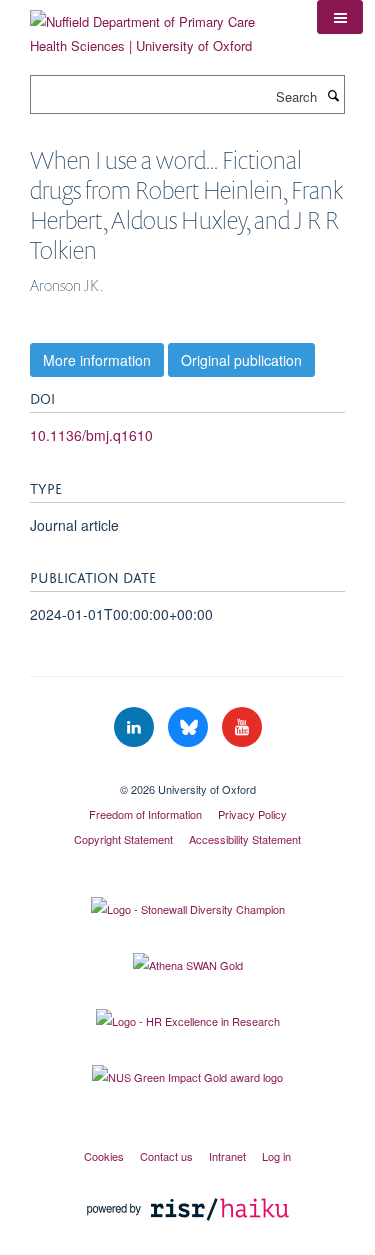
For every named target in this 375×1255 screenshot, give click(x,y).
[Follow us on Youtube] (242, 727)
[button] (340, 17)
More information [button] (97, 360)
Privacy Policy (252, 814)
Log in (276, 1156)
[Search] (333, 95)
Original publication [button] (241, 360)
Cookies (104, 1156)
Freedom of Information (145, 814)
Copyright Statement (123, 839)
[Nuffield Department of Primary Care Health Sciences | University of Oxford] (158, 26)
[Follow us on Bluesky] (190, 727)
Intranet (227, 1156)
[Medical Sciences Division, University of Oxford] (187, 772)
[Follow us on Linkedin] (136, 727)
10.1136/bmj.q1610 (91, 435)
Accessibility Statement (245, 839)
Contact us (166, 1156)
